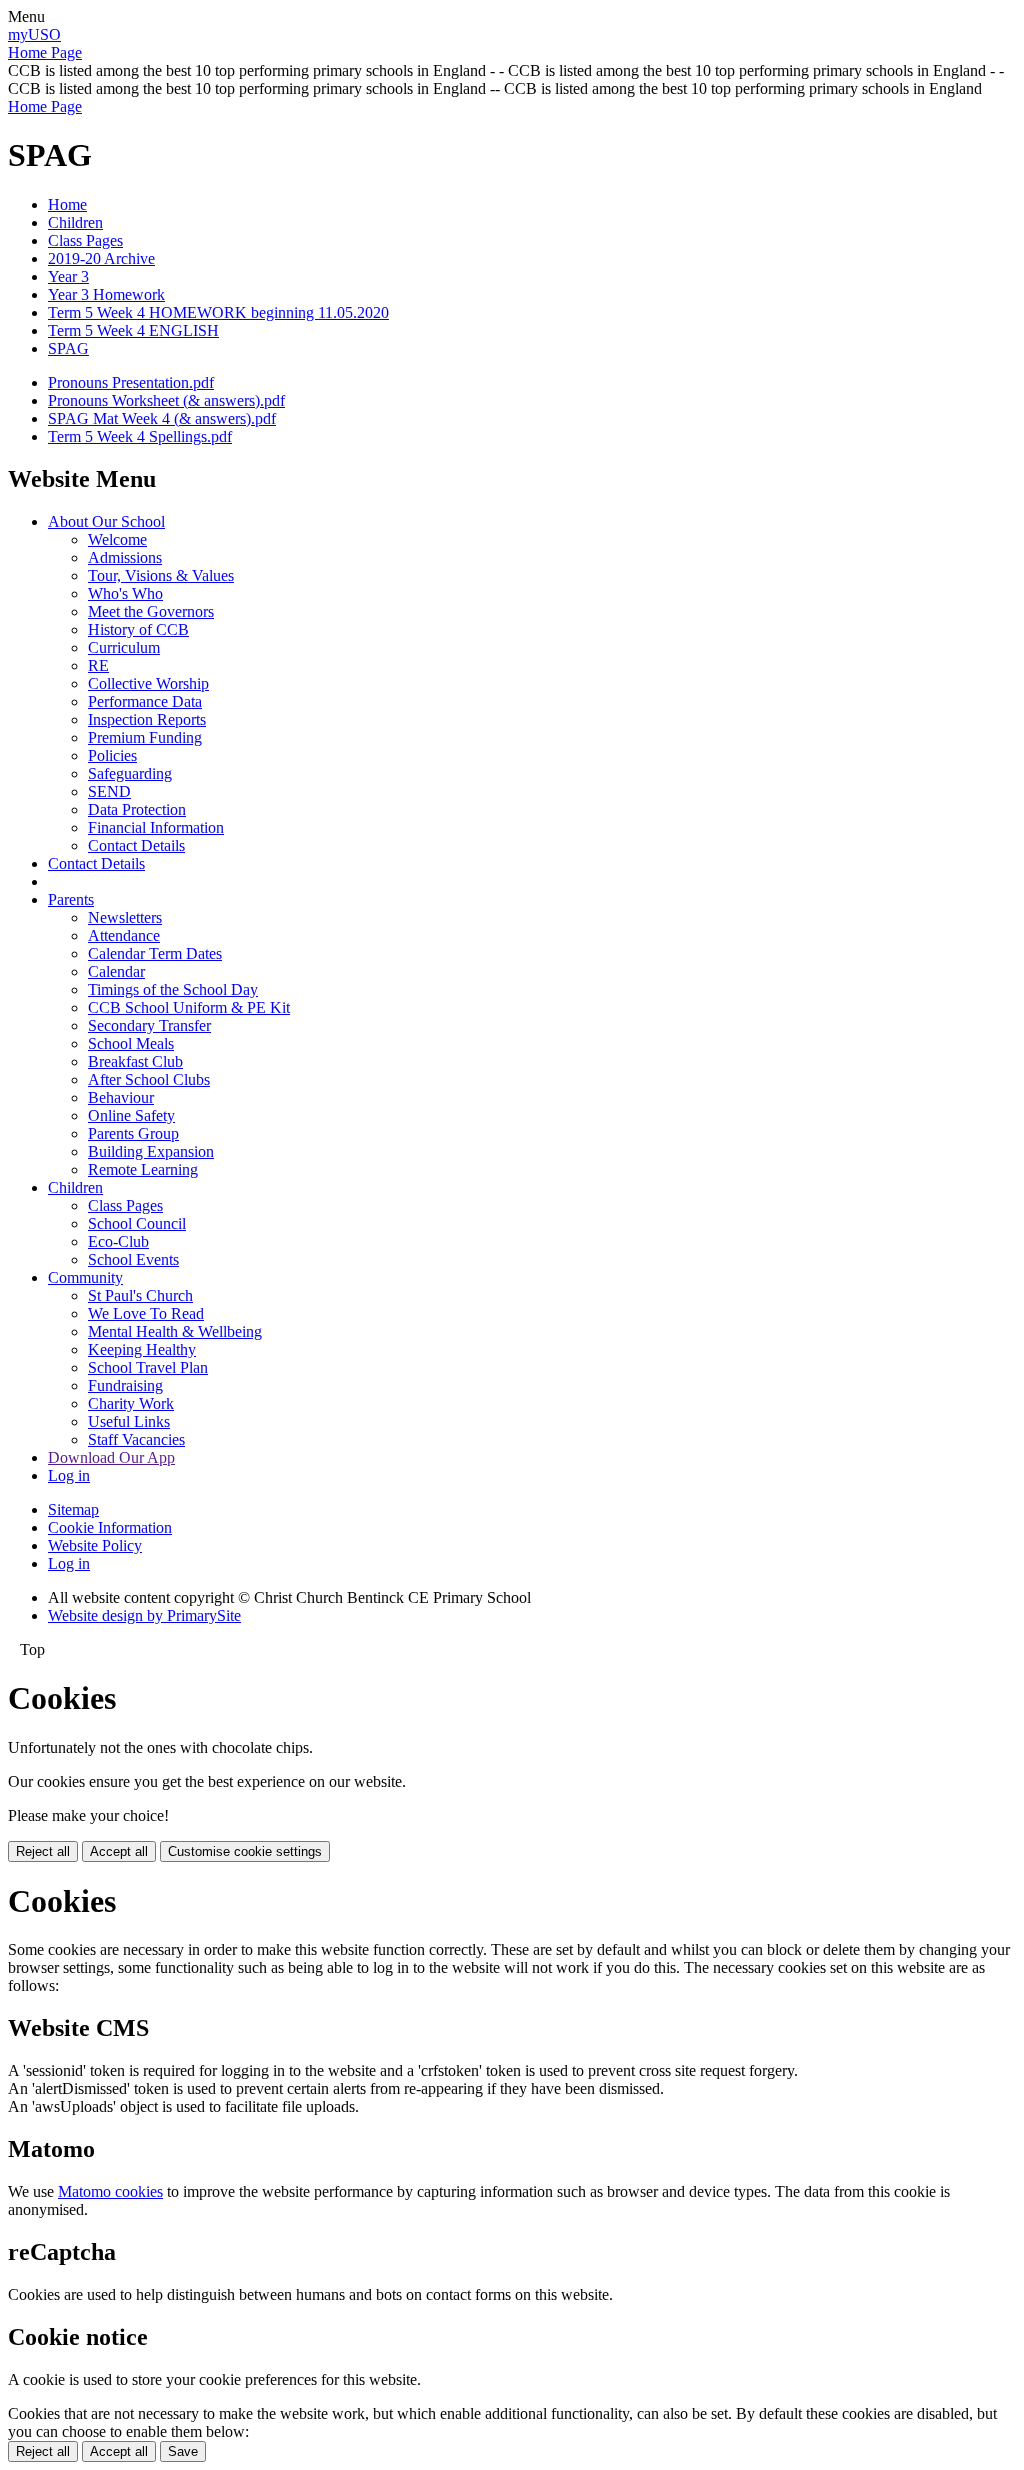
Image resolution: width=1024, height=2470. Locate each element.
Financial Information (156, 827)
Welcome (117, 539)
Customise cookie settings (245, 1851)
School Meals (131, 1043)
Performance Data (145, 701)
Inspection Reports (147, 719)
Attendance (124, 935)
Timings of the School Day (173, 989)
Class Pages (85, 240)
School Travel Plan (148, 1367)
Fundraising (125, 1385)
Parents (71, 899)
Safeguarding (130, 773)
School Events (133, 1259)
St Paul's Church (140, 1295)
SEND (109, 791)
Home (67, 204)
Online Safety (131, 1115)
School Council (137, 1223)
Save (183, 2451)
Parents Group (133, 1133)
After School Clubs (149, 1079)
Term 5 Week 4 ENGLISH (133, 330)
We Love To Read (146, 1313)
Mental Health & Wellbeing (175, 1331)
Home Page (45, 52)
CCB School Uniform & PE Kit (189, 1007)
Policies (112, 755)
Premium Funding (145, 737)
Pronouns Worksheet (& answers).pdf (166, 400)
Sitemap (73, 1509)
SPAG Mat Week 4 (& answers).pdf (162, 418)
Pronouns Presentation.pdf (131, 382)
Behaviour (121, 1097)
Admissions (125, 557)
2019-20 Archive (101, 258)
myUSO (34, 34)
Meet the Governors (151, 611)
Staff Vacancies (136, 1439)
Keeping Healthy (142, 1349)
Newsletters (125, 917)
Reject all (43, 1851)
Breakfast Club (135, 1061)
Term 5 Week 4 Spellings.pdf (140, 436)
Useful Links (129, 1421)
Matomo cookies (110, 2191)
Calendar (116, 971)
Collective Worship (148, 683)
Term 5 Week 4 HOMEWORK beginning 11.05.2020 (218, 312)
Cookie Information (110, 1527)
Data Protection (137, 809)
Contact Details (136, 845)
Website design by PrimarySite (144, 1615)
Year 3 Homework (106, 294)
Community (85, 1277)
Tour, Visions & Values (161, 575)
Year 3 (68, 276)
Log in (69, 1475)
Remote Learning (143, 1169)
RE (98, 665)
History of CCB (138, 629)
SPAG (68, 348)
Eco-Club (118, 1241)
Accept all (119, 1851)
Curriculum (124, 647)
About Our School (106, 521)
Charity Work (131, 1403)
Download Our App (111, 1457)
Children (75, 222)
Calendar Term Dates (155, 953)
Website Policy (95, 1545)
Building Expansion (151, 1151)
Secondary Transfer (149, 1025)
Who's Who (125, 593)
